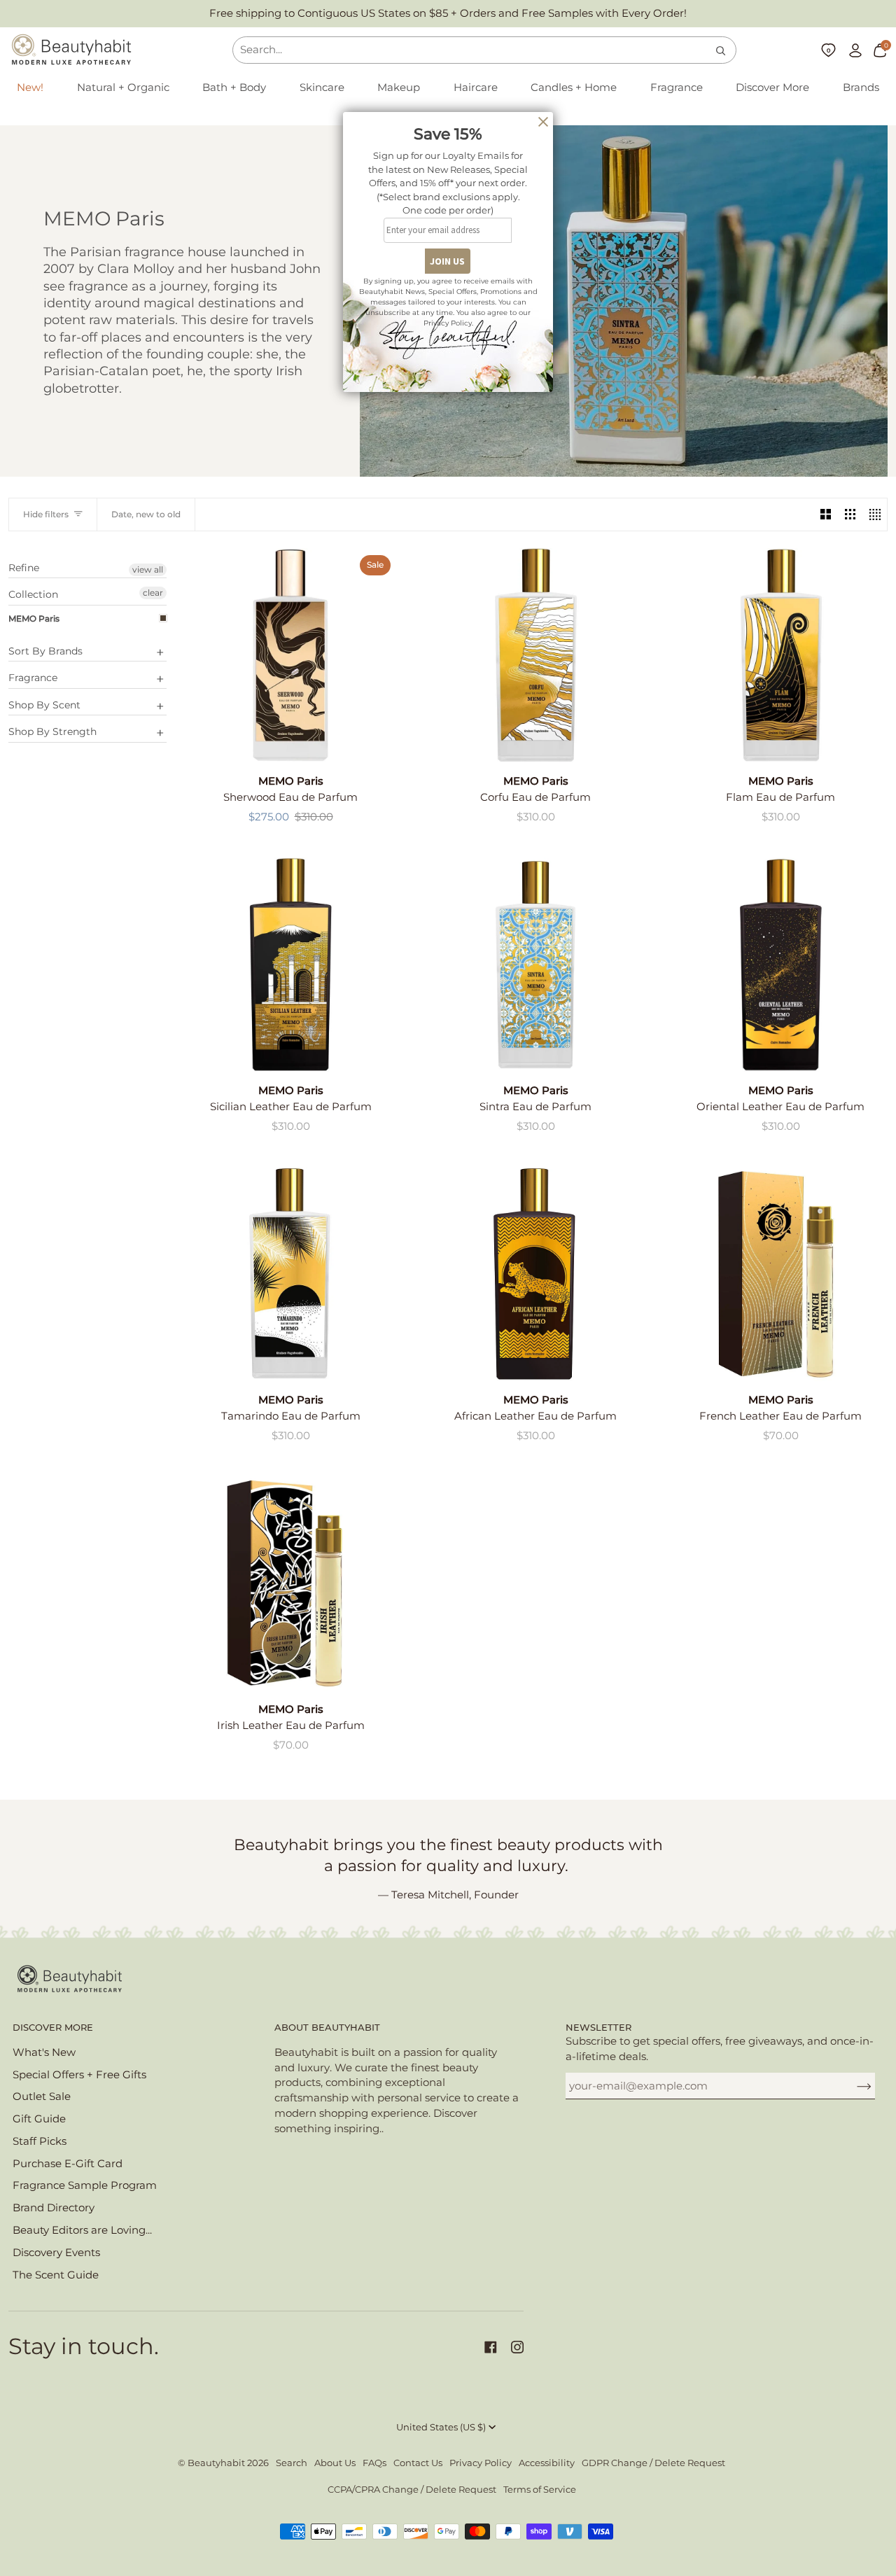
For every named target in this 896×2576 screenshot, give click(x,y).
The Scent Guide (56, 2275)
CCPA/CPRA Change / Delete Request (412, 2490)
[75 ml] (535, 1274)
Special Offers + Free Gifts (79, 2075)
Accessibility (547, 2463)
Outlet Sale (42, 2096)
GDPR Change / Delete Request (653, 2463)
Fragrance (33, 678)
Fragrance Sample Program (85, 2185)
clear (153, 593)
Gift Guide (39, 2119)
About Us (335, 2463)
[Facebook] (491, 2347)
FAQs (374, 2463)
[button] (123, 88)
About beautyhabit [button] (327, 2028)
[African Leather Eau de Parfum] (535, 1274)
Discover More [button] (53, 2028)
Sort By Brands (45, 651)
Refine (24, 568)
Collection (33, 594)
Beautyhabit (216, 2463)
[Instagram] (517, 2347)
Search (292, 2463)
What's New (44, 2052)
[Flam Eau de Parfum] (780, 655)
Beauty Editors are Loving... (82, 2230)
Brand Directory (54, 2208)
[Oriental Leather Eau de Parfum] (780, 965)
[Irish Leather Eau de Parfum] (290, 1583)
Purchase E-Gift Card (68, 2164)
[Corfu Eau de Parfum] (535, 655)
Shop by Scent (44, 705)
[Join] (853, 2086)
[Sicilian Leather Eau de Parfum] (290, 965)
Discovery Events (56, 2253)
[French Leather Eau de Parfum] (780, 1274)
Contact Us (418, 2463)
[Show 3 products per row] (850, 514)
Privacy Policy (481, 2463)
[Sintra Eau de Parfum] (535, 965)
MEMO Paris (34, 618)
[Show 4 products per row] (875, 514)
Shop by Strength (52, 731)
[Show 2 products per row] (826, 514)
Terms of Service (540, 2490)
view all (148, 569)
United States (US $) (441, 2427)
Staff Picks (40, 2141)
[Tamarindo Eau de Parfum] (290, 1274)
